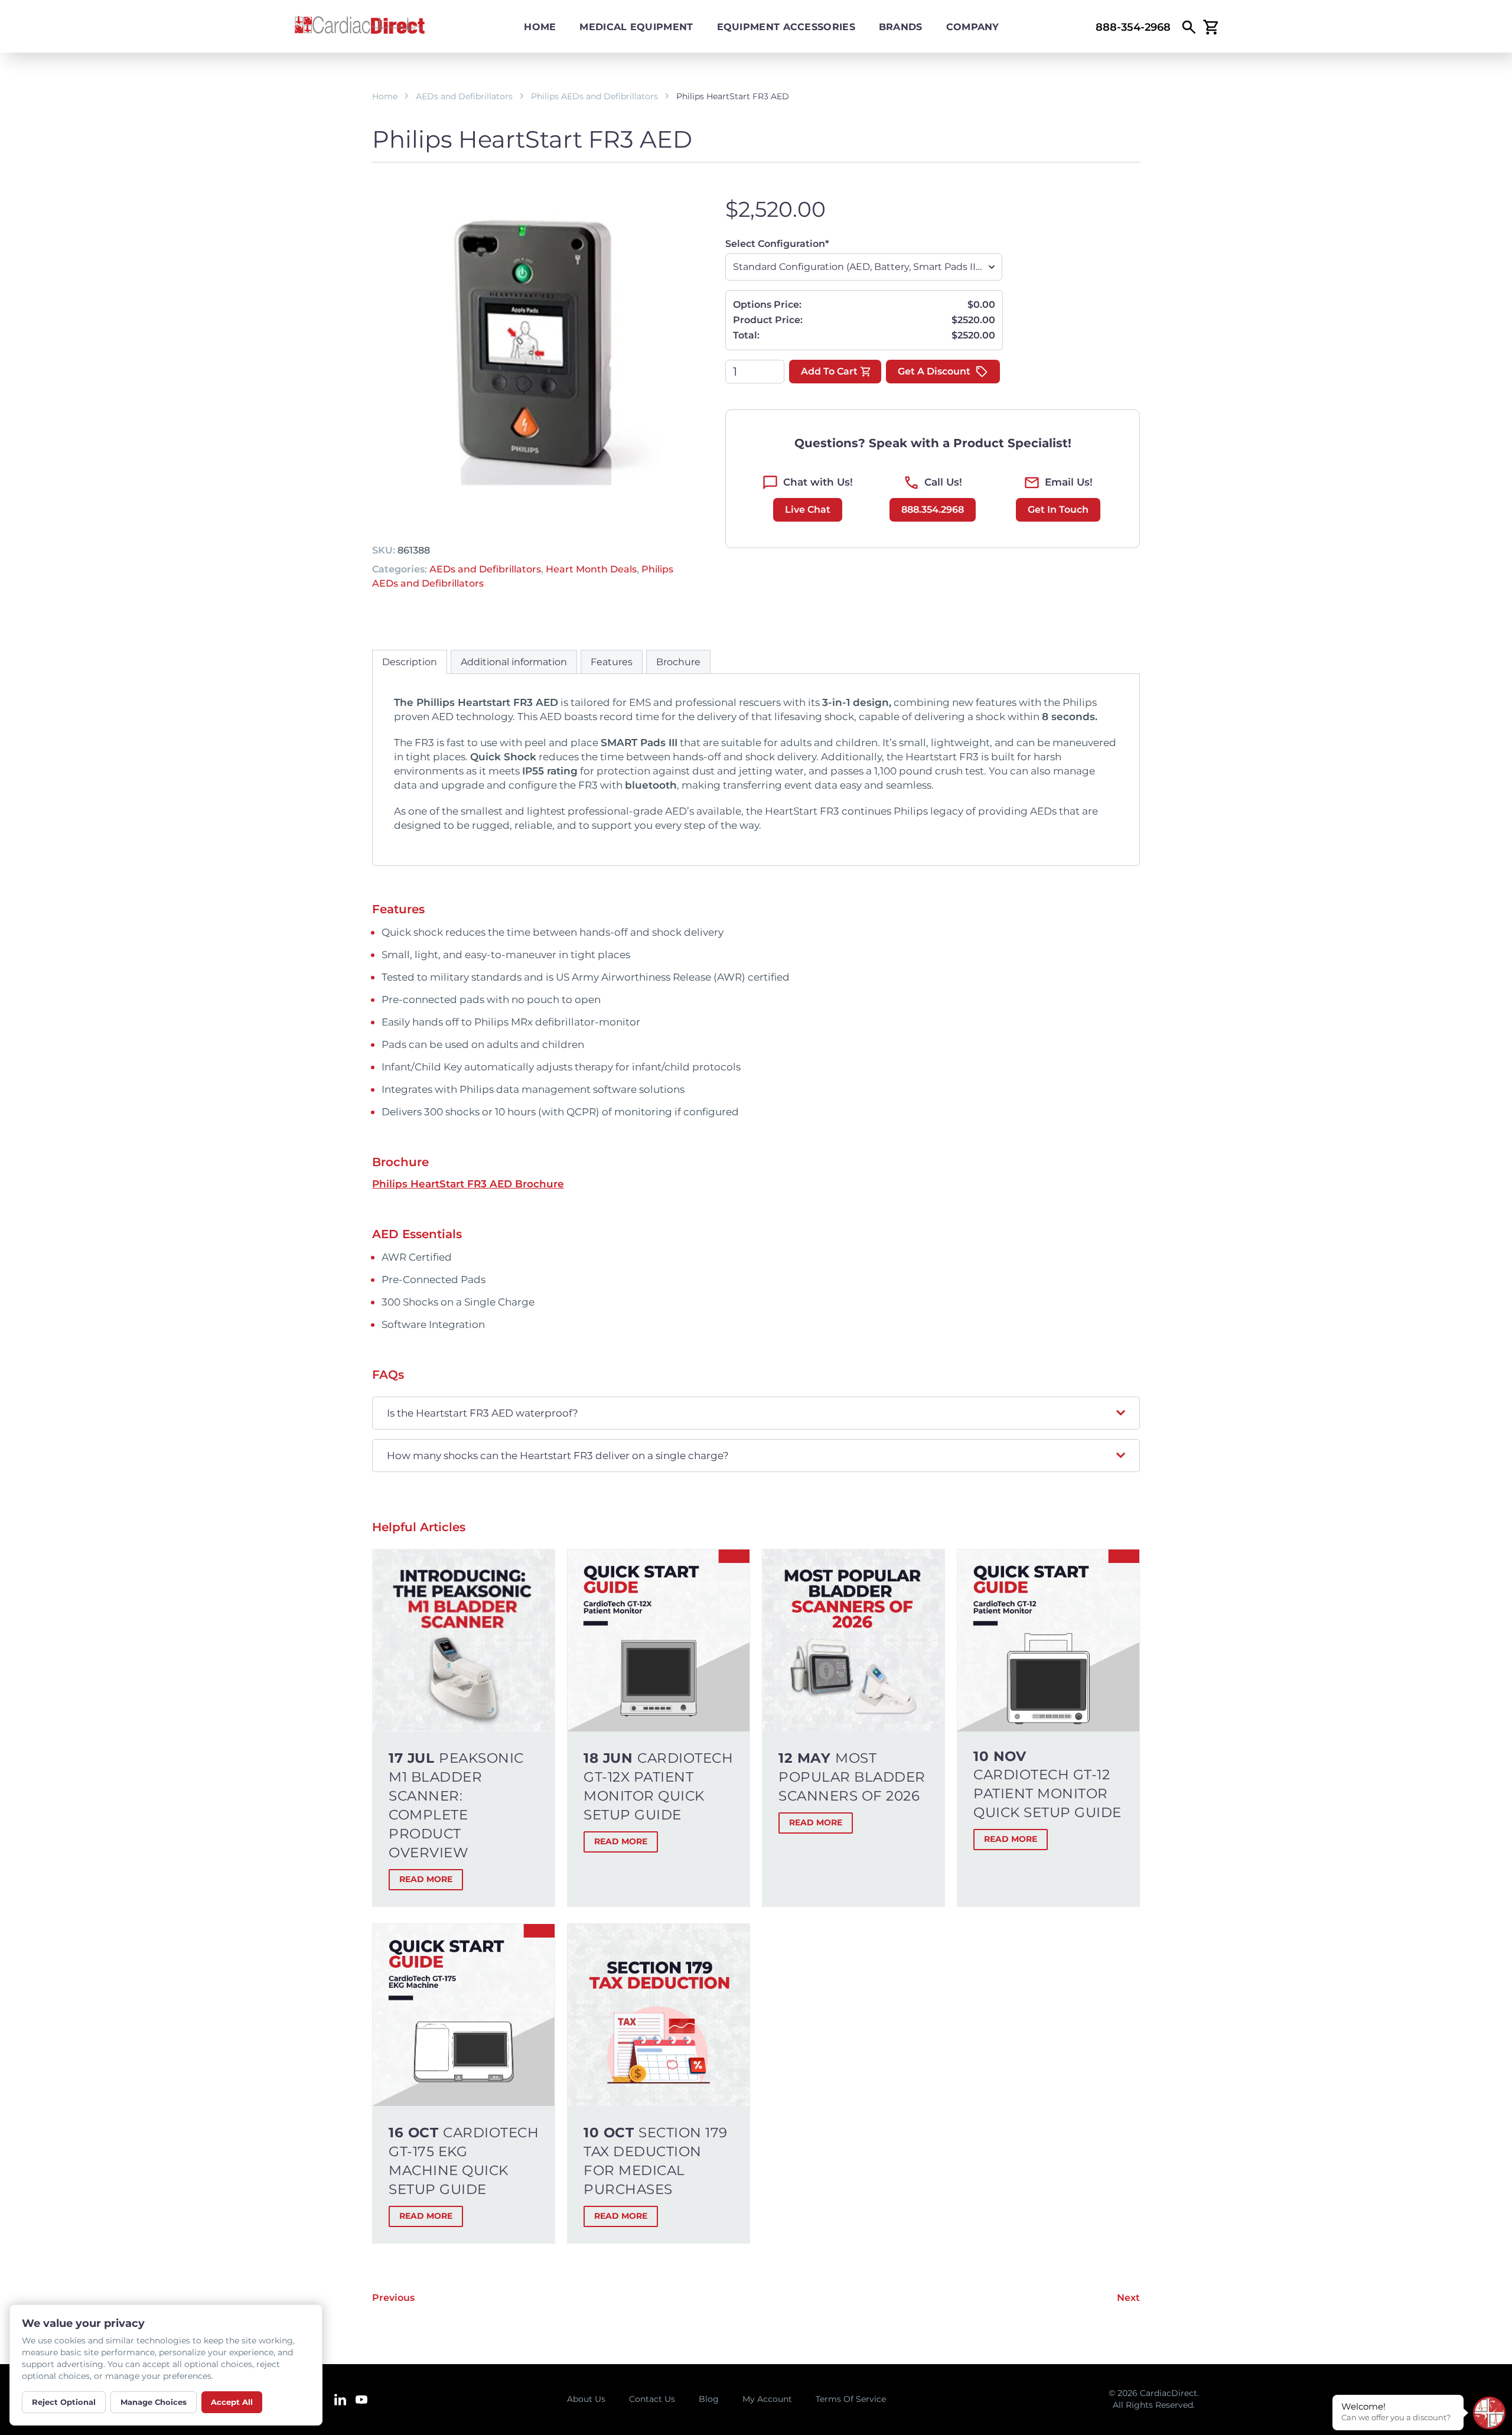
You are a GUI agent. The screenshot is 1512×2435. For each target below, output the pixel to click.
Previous (393, 2298)
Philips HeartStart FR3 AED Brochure (468, 1184)
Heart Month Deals (591, 569)
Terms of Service (851, 2399)
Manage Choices (154, 2402)
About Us (586, 2399)
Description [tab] (410, 662)
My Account (767, 2399)
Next (1128, 2298)
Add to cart (829, 371)
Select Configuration (777, 244)
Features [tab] (612, 662)
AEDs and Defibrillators (464, 96)
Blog (709, 2399)
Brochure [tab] (678, 662)
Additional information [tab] (514, 662)
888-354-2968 (1133, 27)
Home (540, 27)
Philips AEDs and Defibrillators (594, 96)
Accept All (232, 2402)
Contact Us (652, 2399)
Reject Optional (64, 2402)
